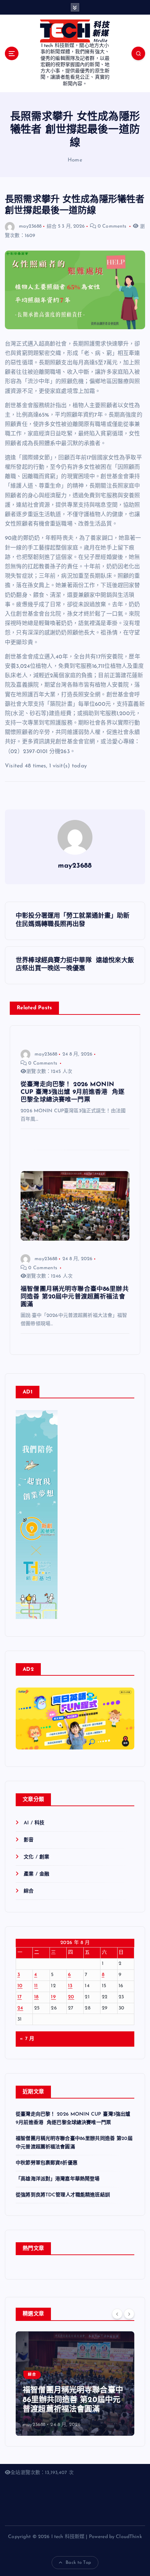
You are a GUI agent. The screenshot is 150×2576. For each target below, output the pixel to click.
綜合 (52, 226)
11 (36, 1986)
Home (75, 160)
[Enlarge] (48, 1419)
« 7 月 (27, 2039)
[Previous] (117, 2314)
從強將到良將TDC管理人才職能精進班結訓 (63, 2195)
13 (70, 1986)
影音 (29, 1840)
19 (53, 1997)
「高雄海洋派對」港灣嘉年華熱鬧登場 (58, 2179)
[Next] (129, 2314)
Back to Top (78, 2563)
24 (20, 2008)
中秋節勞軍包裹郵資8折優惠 (47, 2163)
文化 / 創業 (36, 1857)
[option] (75, 2384)
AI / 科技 (34, 1823)
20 (71, 1997)
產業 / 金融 (36, 1874)
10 (20, 1986)
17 (20, 1997)
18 (36, 1997)
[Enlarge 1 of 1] (125, 1724)
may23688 (30, 226)
